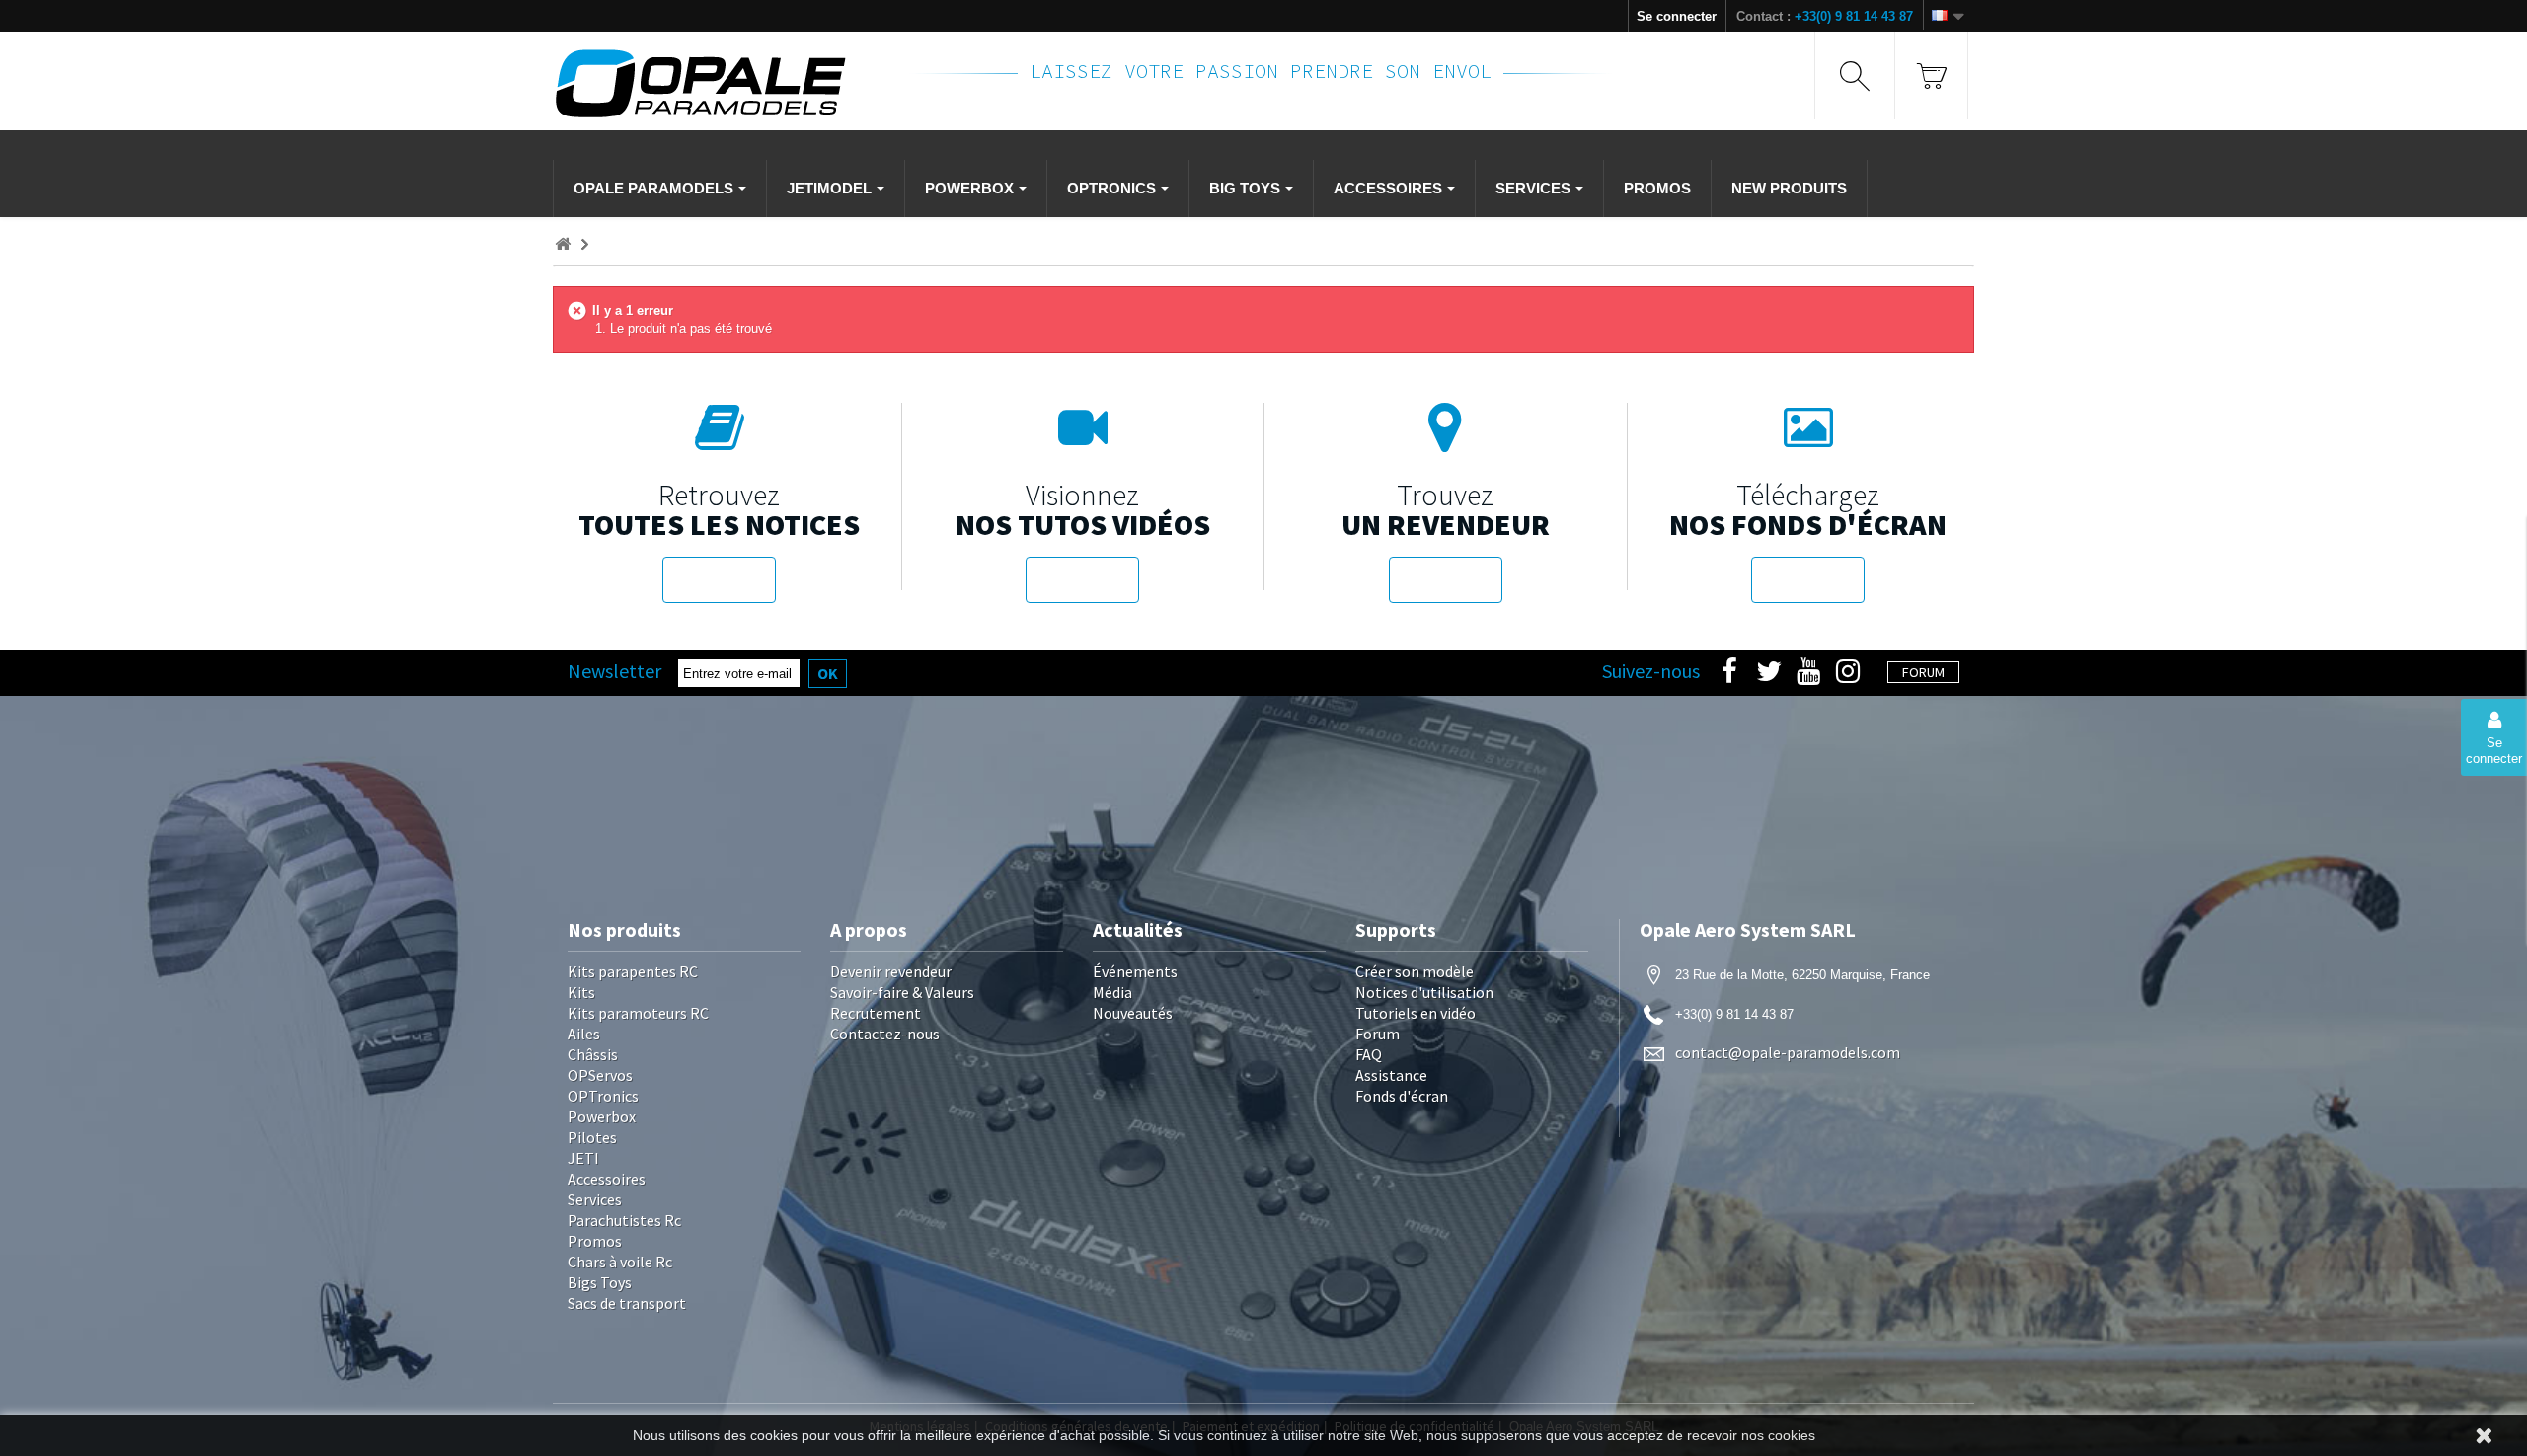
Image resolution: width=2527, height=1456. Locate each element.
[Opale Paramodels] (720, 83)
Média (1112, 992)
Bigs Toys (600, 1282)
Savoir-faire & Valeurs (902, 992)
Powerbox (602, 1116)
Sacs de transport (627, 1303)
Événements (1135, 971)
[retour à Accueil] (563, 244)
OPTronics (603, 1096)
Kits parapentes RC (633, 971)
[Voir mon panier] (1931, 76)
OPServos (600, 1075)
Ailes (584, 1034)
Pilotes (592, 1137)
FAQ (1369, 1054)
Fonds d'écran (1402, 1096)
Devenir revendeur (891, 971)
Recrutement (876, 1013)
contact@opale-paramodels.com (1788, 1052)
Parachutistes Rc (624, 1220)
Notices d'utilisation (1424, 992)
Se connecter (1677, 16)
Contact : (1825, 16)
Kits (581, 992)
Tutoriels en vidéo (1416, 1013)
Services (595, 1199)
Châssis (593, 1054)
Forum (1378, 1034)
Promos (595, 1241)
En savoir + (719, 580)
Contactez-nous (885, 1034)
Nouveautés (1133, 1013)
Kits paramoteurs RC (638, 1013)
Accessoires (607, 1179)
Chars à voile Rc (620, 1262)
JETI (583, 1158)
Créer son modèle (1415, 971)
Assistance (1391, 1075)
